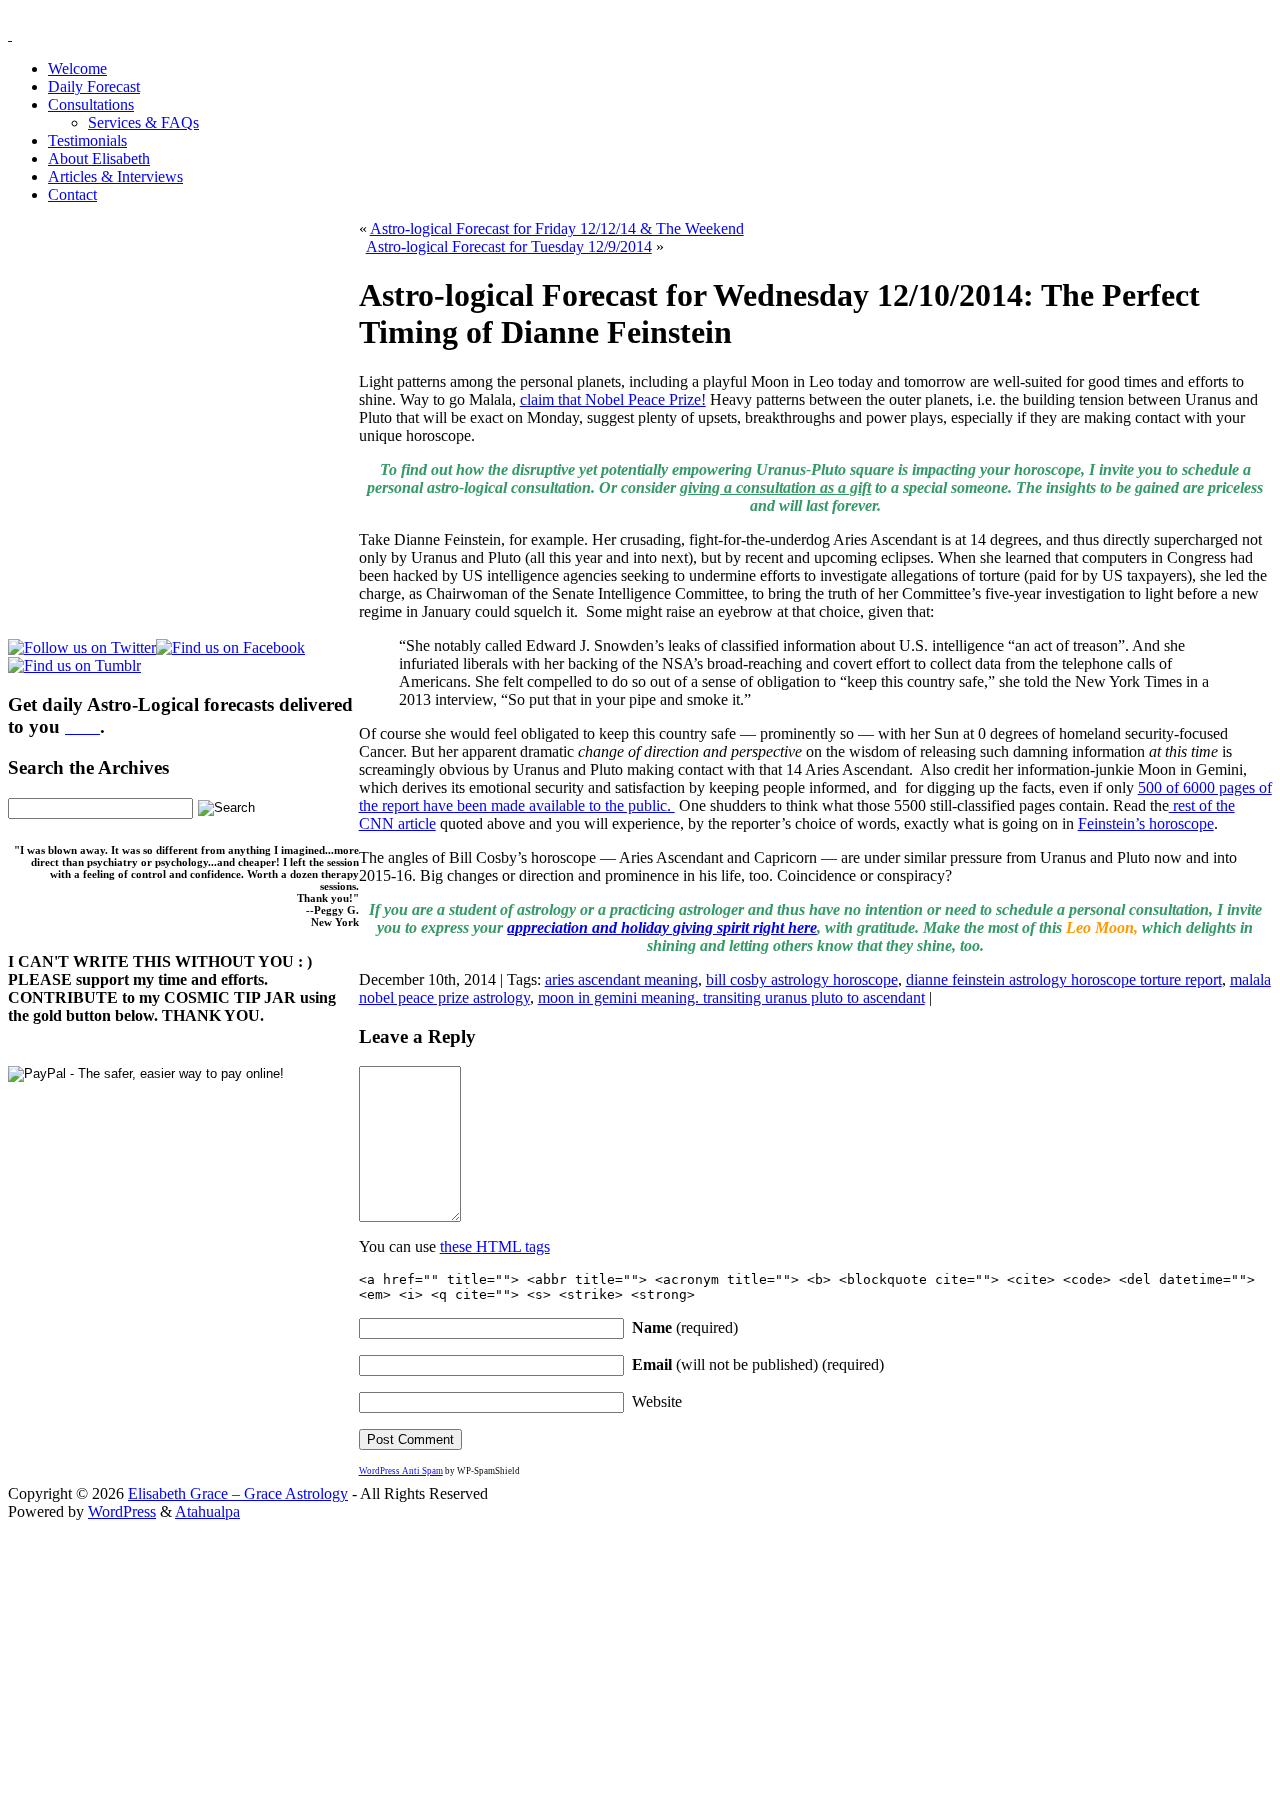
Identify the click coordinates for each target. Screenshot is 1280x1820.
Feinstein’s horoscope (1146, 823)
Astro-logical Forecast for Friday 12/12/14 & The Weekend (557, 228)
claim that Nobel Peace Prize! (613, 399)
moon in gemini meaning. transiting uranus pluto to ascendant (731, 997)
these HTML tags (495, 1246)
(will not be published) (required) (758, 1364)
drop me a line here (848, 1681)
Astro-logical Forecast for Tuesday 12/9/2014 (509, 246)
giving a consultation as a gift (775, 487)
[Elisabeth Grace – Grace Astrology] (10, 34)
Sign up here (490, 1647)
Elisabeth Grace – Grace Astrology (238, 1493)
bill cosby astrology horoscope (802, 979)
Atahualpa (207, 1511)
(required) (685, 1327)
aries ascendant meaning (621, 979)
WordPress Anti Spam (401, 1471)
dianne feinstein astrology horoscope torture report (1064, 979)
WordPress (122, 1511)
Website (657, 1401)
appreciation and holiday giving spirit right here (662, 927)
